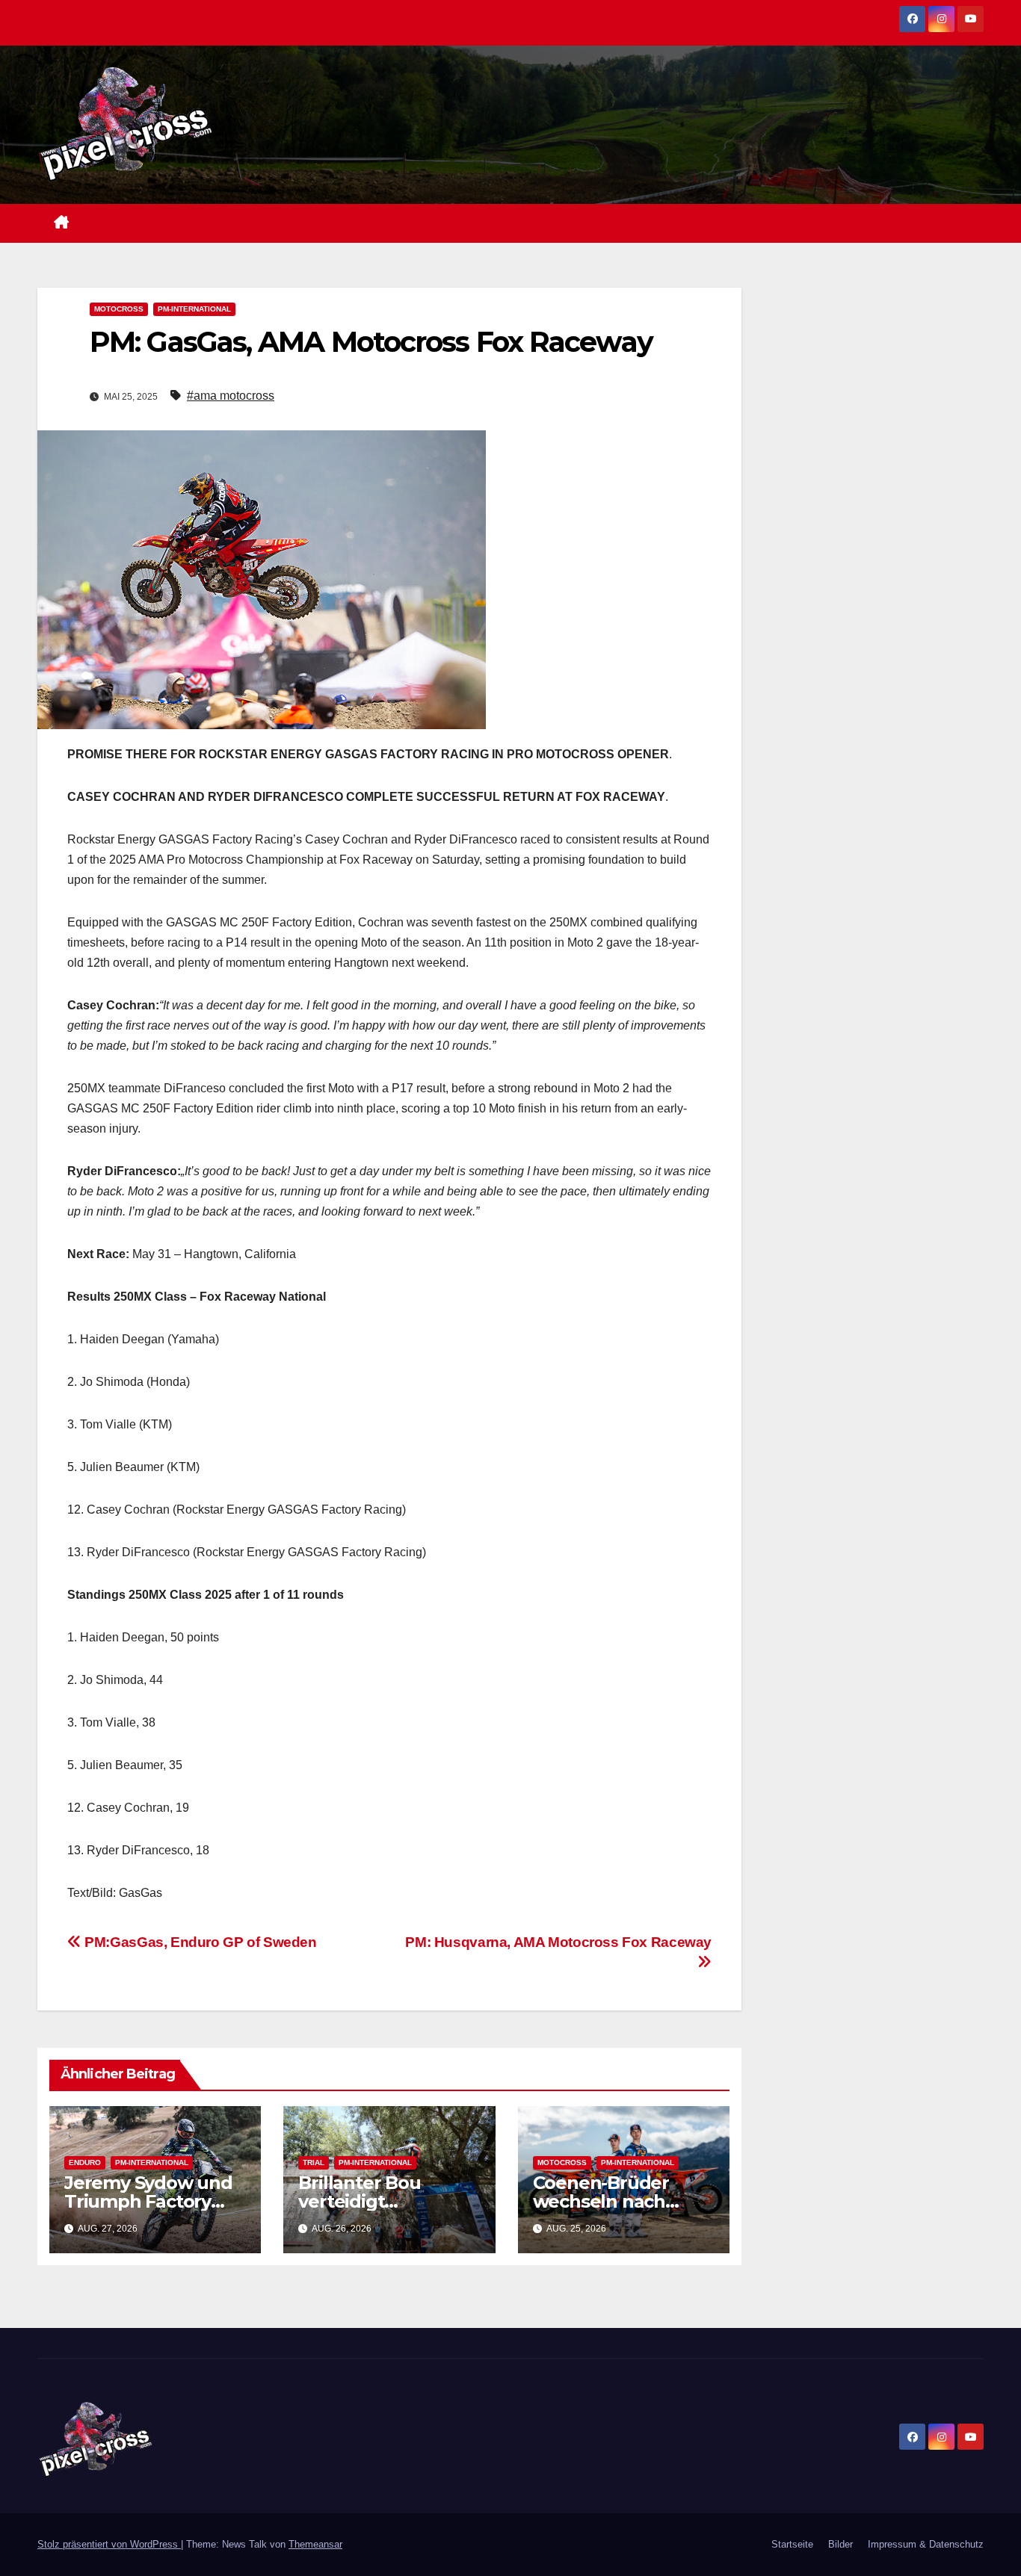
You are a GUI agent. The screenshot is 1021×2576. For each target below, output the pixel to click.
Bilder (840, 2544)
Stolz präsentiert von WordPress (109, 2544)
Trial (314, 2162)
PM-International (194, 309)
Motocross (119, 309)
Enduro (85, 2162)
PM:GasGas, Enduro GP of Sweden (199, 1942)
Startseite (792, 2544)
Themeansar (315, 2544)
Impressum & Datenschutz (926, 2544)
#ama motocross (231, 396)
